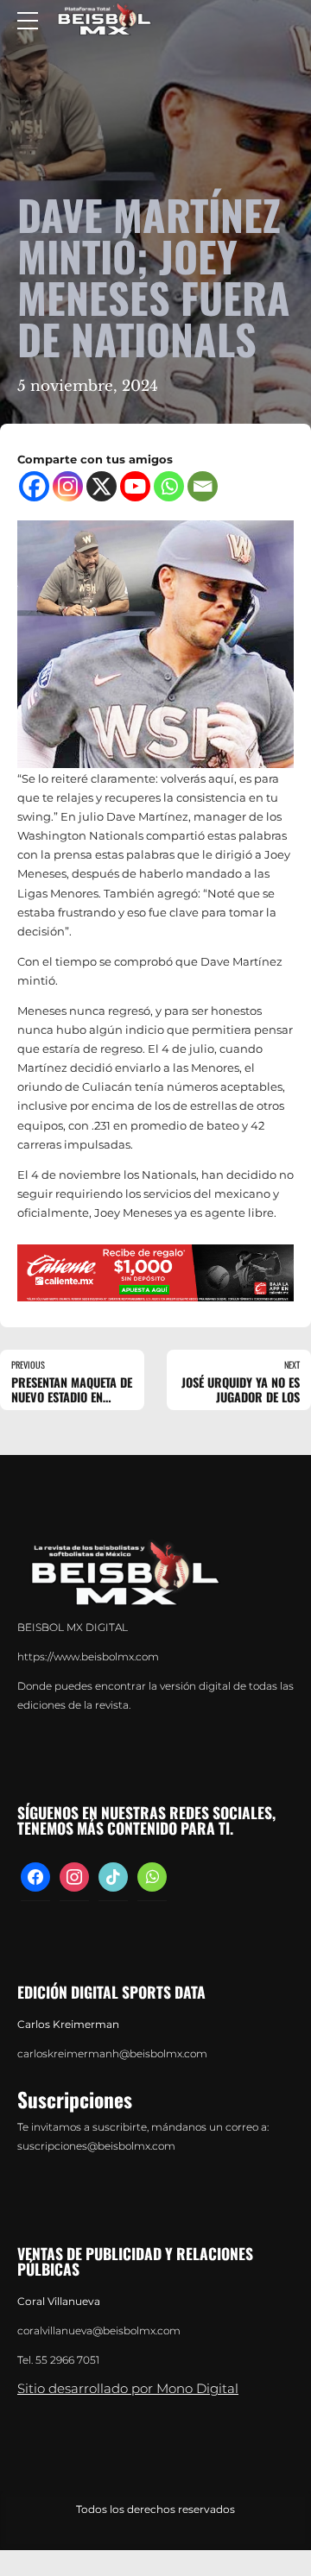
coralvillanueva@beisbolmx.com (99, 2331)
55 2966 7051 (67, 2360)
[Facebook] (34, 486)
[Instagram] (68, 486)
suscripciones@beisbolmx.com (96, 2146)
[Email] (203, 486)
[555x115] (155, 1273)
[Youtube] (135, 486)
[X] (102, 486)
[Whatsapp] (169, 486)
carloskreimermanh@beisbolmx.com (112, 2054)
